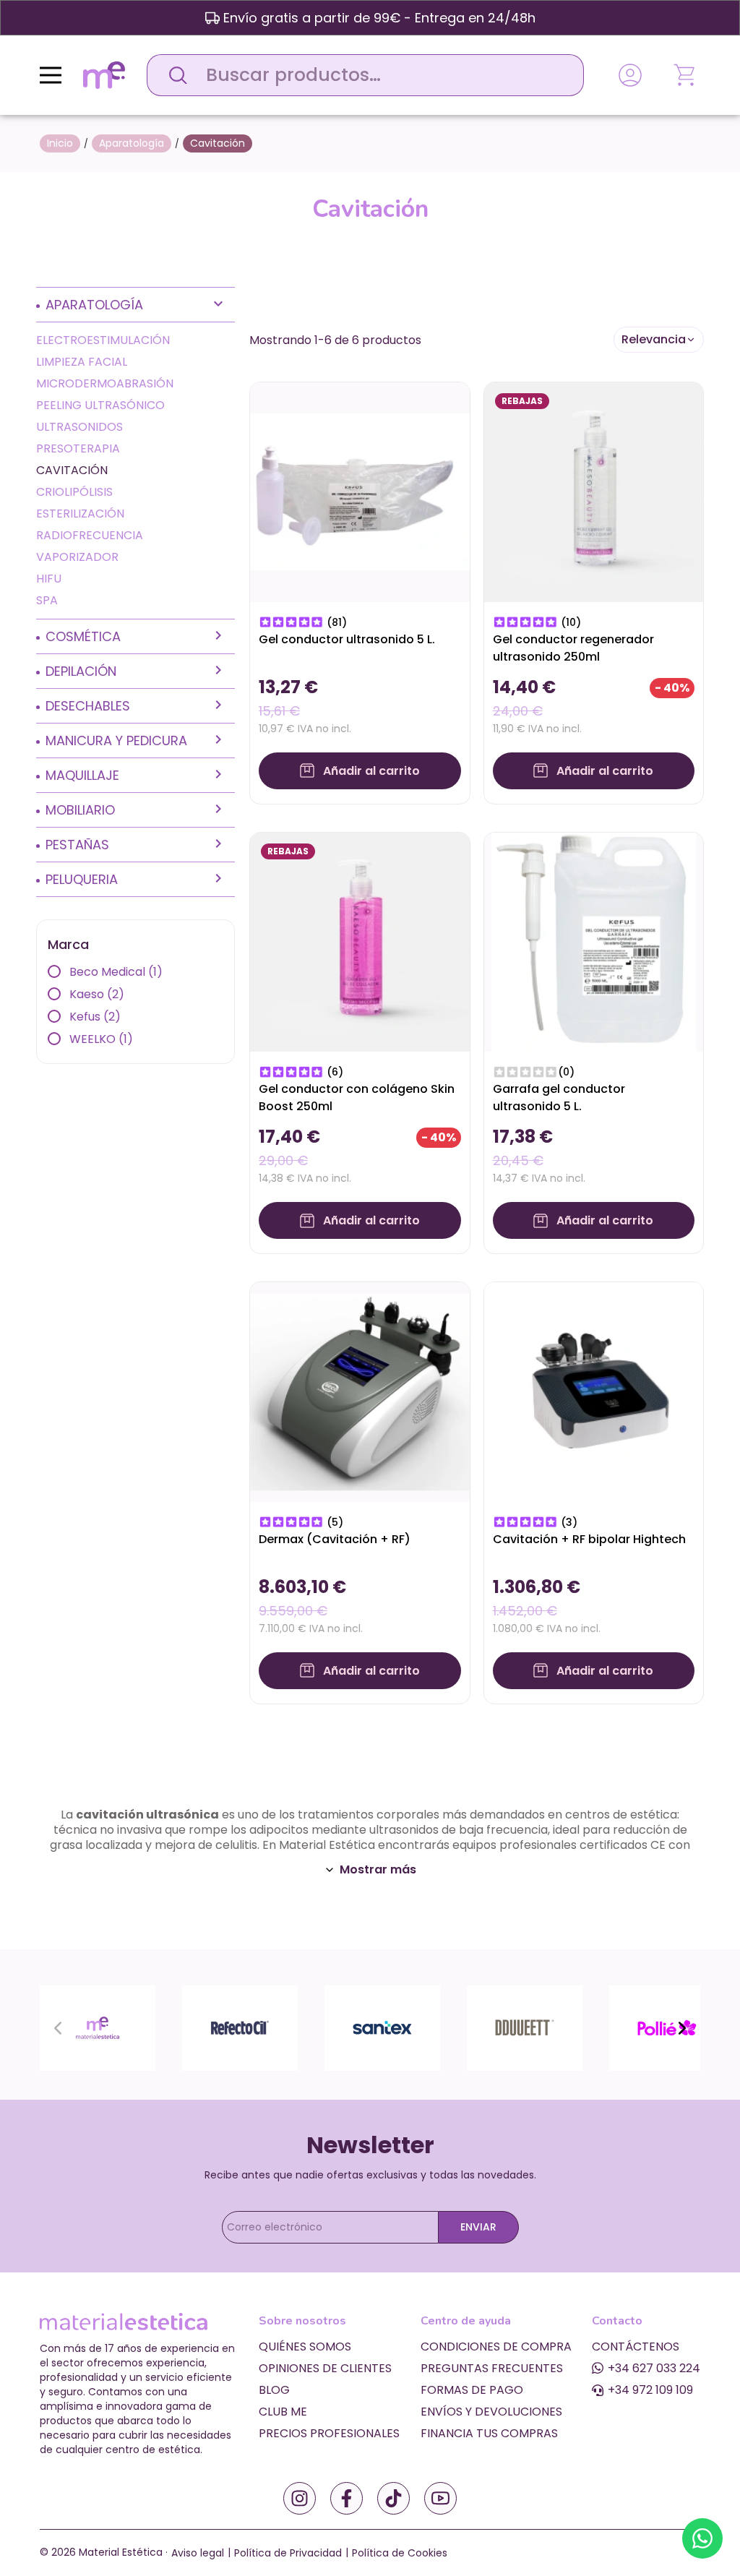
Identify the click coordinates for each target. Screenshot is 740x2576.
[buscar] (174, 75)
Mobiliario (80, 810)
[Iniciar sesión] (630, 75)
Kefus (95, 1017)
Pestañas (77, 845)
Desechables (88, 706)
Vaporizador (77, 557)
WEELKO (101, 1039)
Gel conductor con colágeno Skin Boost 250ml (357, 1098)
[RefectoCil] (240, 2027)
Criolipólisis (74, 492)
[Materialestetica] (104, 74)
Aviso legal (198, 2553)
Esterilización (80, 514)
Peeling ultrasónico (100, 405)
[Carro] (686, 75)
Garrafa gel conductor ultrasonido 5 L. (559, 1098)
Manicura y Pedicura (116, 740)
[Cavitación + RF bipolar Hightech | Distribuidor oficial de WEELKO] (594, 1391)
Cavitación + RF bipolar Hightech (589, 1539)
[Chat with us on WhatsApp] (702, 2538)
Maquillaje (82, 775)
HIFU (49, 579)
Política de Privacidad (288, 2553)
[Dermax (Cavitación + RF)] (360, 1391)
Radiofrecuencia (90, 535)
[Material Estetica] (98, 2027)
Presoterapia (78, 448)
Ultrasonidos (79, 427)
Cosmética (83, 636)
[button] (659, 340)
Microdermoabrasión (105, 383)
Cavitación (72, 470)
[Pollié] (667, 2027)
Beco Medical (116, 972)
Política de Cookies (400, 2553)
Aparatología (94, 305)
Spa (47, 600)
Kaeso (97, 994)
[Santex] (382, 2027)
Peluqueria (82, 879)
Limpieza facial (82, 362)
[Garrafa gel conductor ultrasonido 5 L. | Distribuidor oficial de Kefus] (594, 941)
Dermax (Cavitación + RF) (335, 1539)
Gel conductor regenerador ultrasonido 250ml (573, 648)
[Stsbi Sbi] (300, 2498)
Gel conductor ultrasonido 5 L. (347, 639)
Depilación (81, 671)
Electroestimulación (103, 340)
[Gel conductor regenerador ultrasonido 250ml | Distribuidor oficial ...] (594, 491)
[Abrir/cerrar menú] (51, 75)
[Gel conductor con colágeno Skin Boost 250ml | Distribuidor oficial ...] (360, 941)
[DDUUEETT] (525, 2027)
